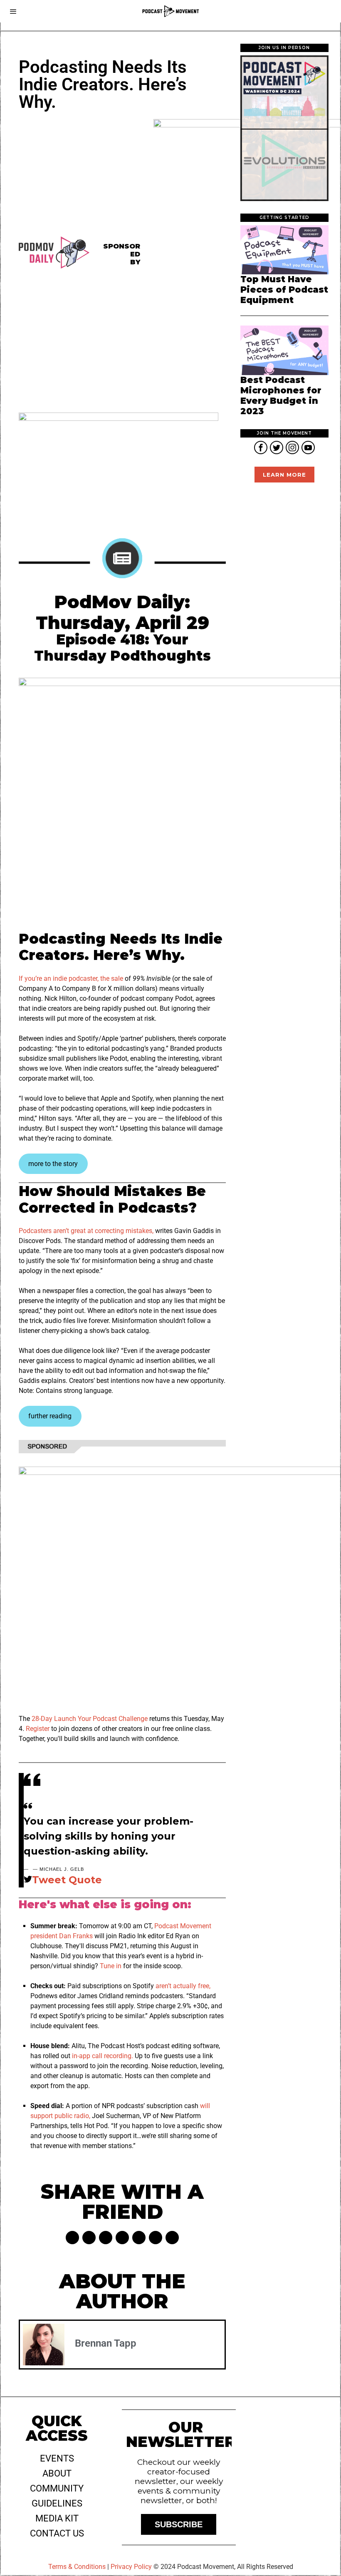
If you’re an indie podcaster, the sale (71, 978)
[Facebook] (72, 2238)
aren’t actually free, (183, 1986)
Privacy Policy (131, 2567)
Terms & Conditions (77, 2567)
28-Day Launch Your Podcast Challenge (90, 1719)
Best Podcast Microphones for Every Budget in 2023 (281, 396)
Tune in (111, 1966)
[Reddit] (156, 2238)
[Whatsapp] (139, 2238)
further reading (50, 1416)
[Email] (172, 2238)
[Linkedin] (122, 2238)
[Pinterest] (106, 2238)
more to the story (53, 1164)
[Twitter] (89, 2238)
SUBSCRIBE (179, 2524)
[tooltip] (261, 448)
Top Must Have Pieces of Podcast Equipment (284, 290)
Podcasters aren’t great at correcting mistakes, (86, 1231)
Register (38, 1729)
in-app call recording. (103, 2056)
